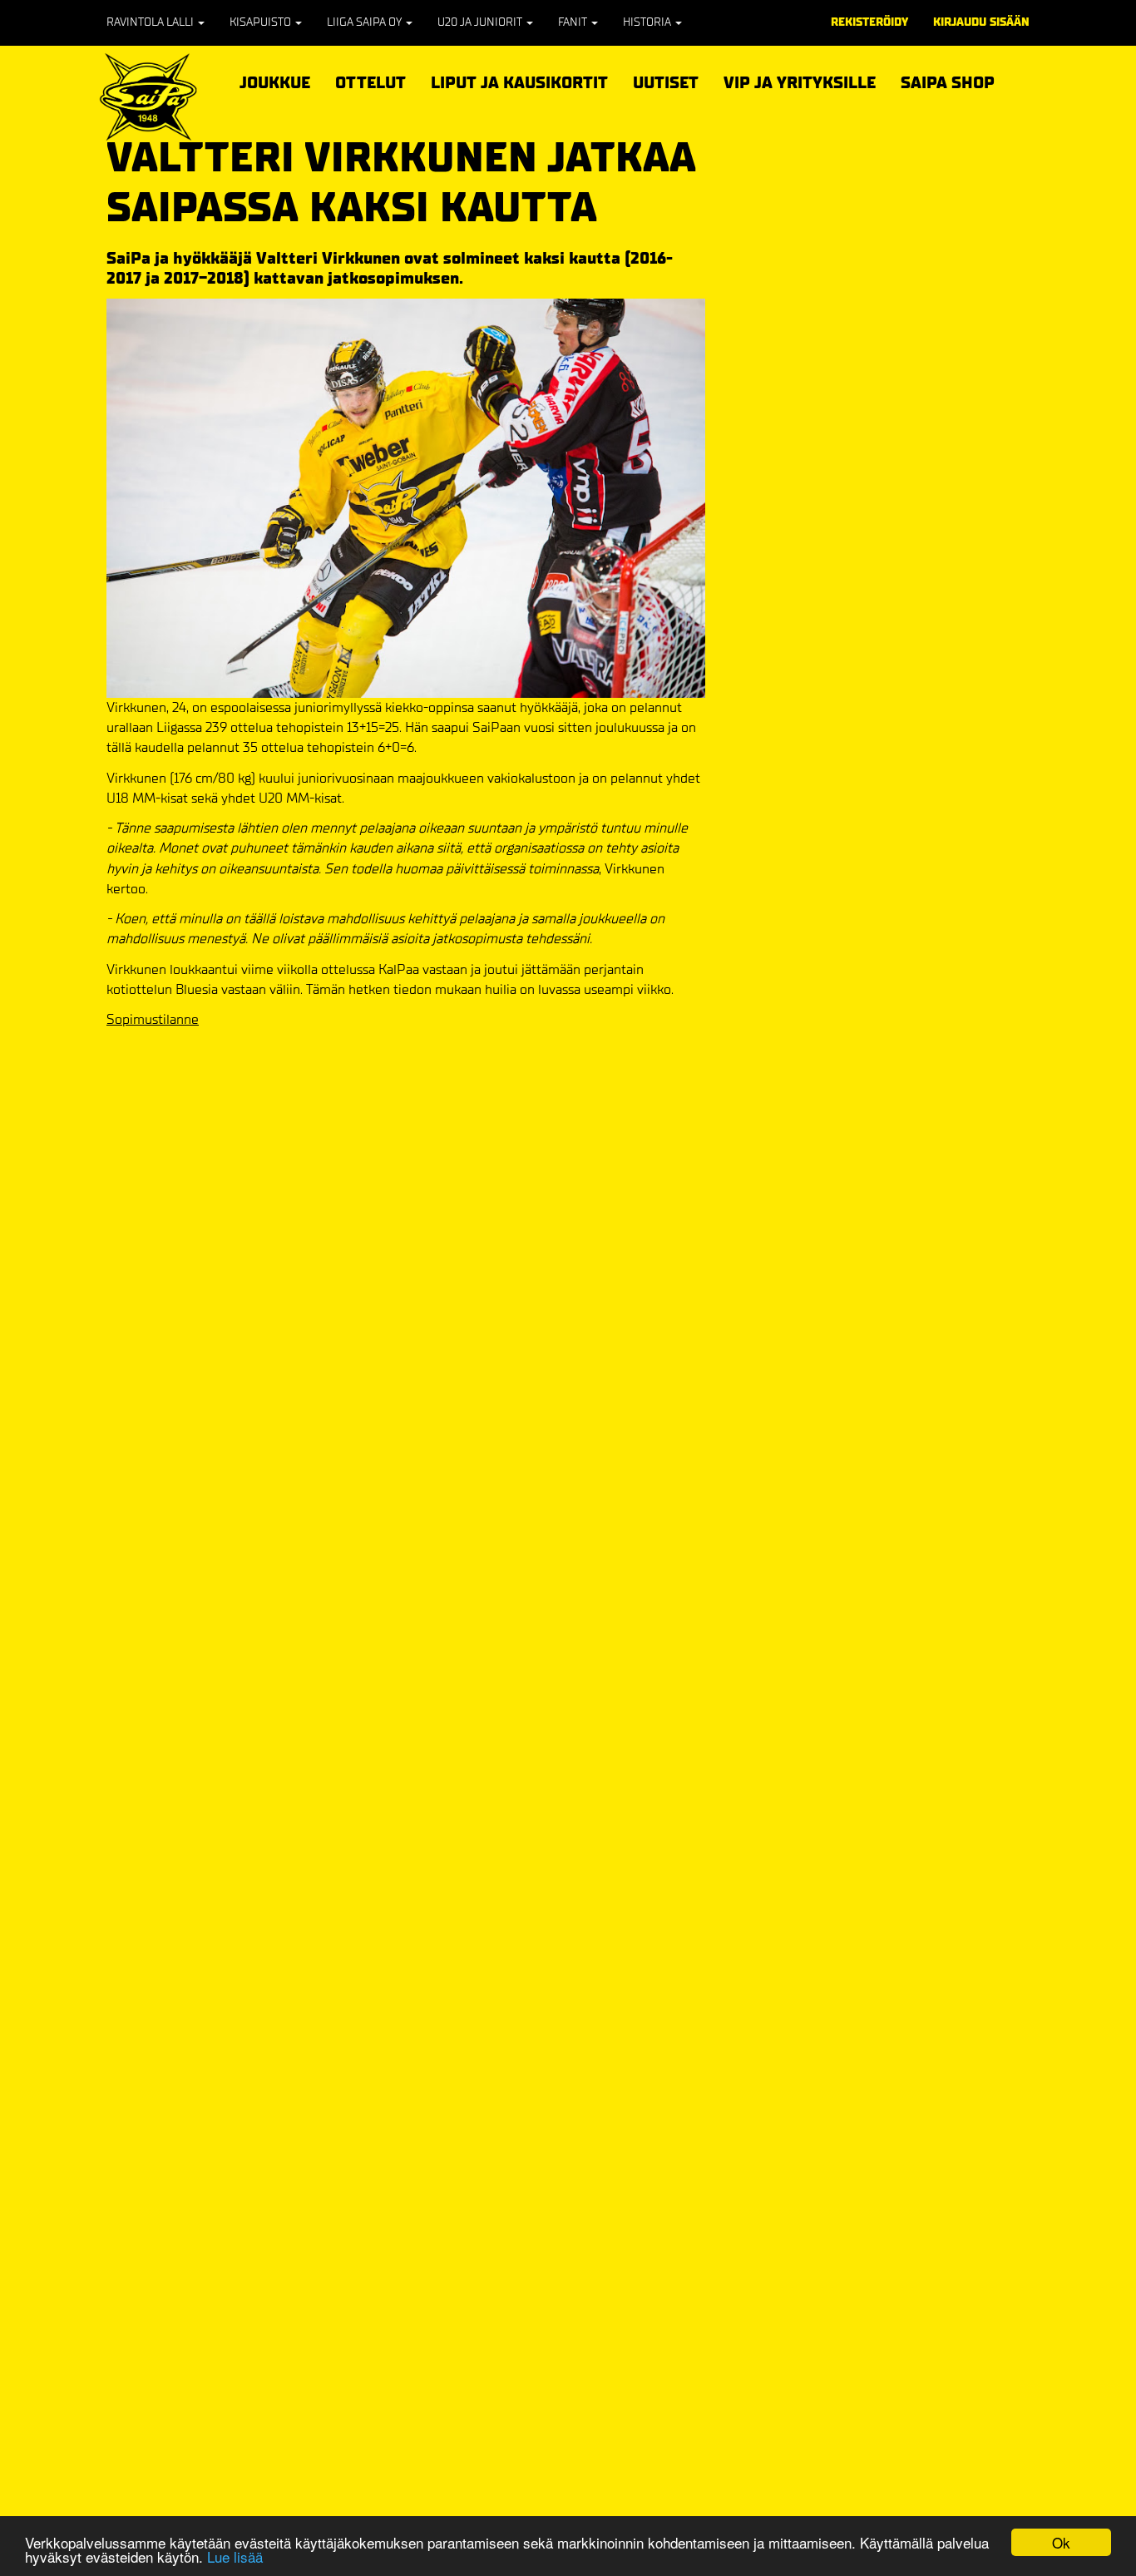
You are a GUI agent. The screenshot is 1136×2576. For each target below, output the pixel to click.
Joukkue (275, 80)
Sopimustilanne (153, 1019)
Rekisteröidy (869, 22)
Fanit (574, 22)
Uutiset (666, 83)
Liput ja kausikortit (519, 80)
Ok (1061, 2542)
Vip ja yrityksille (800, 80)
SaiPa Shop (948, 83)
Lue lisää (235, 2556)
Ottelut (370, 80)
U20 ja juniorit (481, 22)
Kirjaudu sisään (981, 22)
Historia (648, 22)
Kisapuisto (262, 22)
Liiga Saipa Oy (365, 22)
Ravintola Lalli (151, 22)
